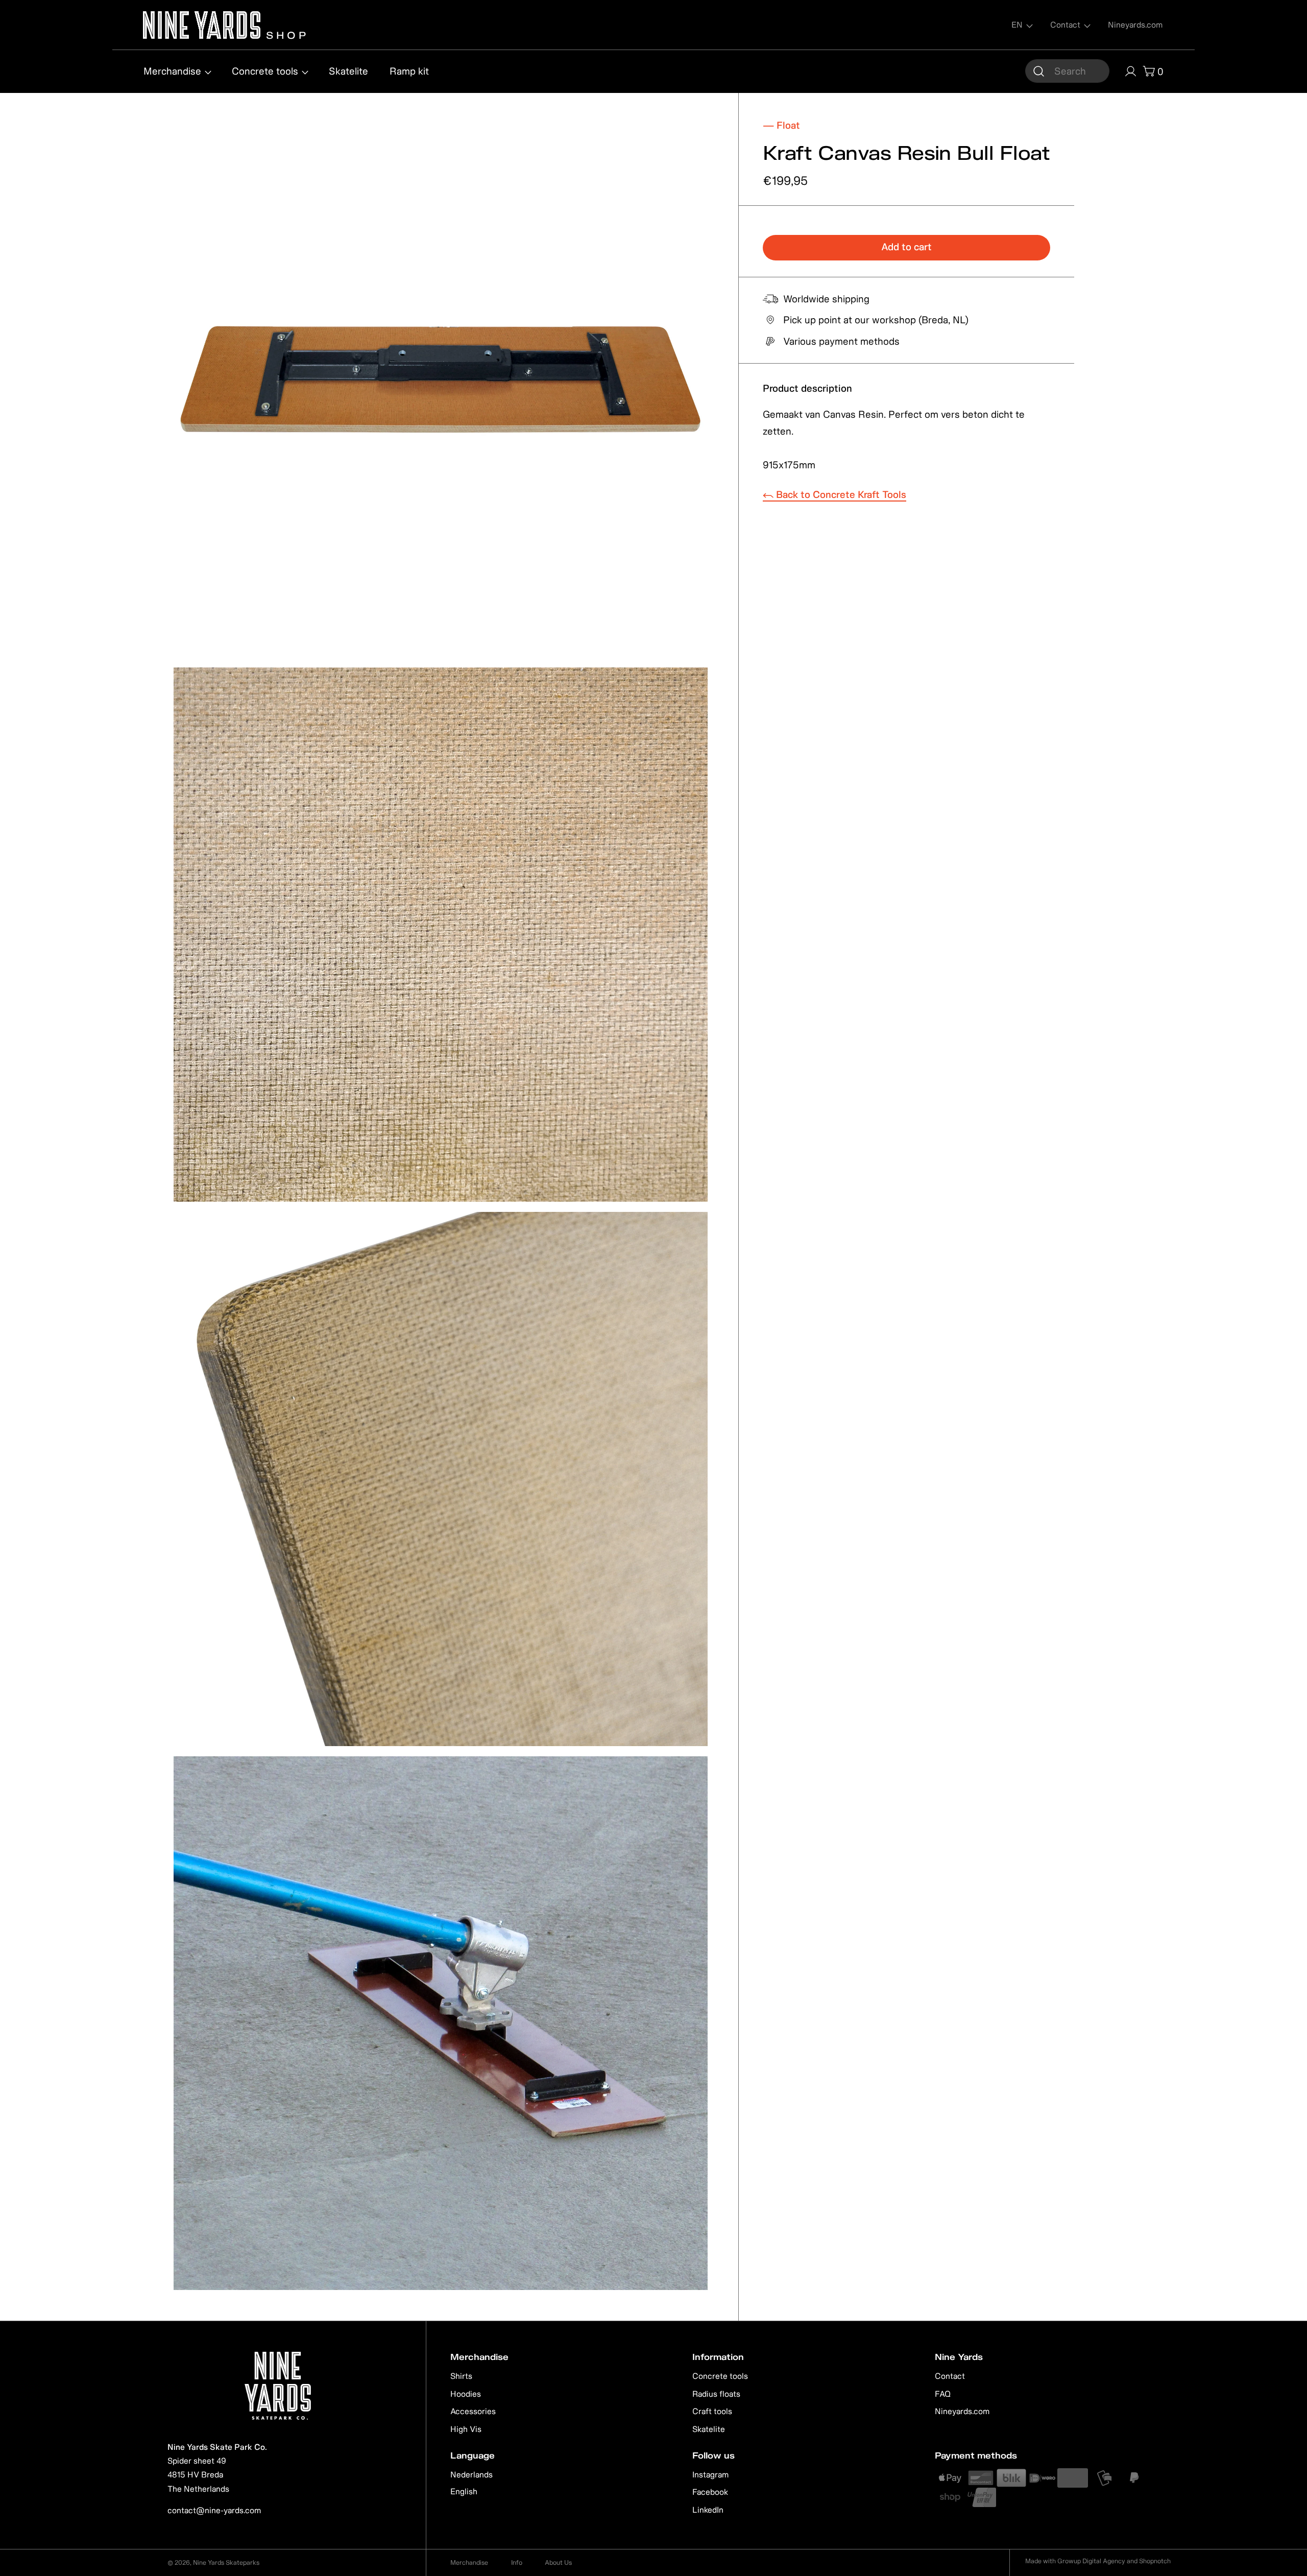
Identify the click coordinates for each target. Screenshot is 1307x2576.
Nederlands (471, 2474)
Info (517, 2562)
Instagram (710, 2474)
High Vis (466, 2429)
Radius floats (716, 2394)
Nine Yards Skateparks (226, 2562)
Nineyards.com (962, 2411)
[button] (1067, 71)
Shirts (461, 2376)
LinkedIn (708, 2510)
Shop (285, 34)
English (464, 2491)
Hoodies (466, 2394)
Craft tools (712, 2411)
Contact (950, 2376)
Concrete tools (720, 2376)
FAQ (943, 2394)
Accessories (473, 2411)
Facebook (710, 2492)
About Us (558, 2562)
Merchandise (469, 2562)
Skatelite (709, 2429)
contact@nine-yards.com (214, 2510)
